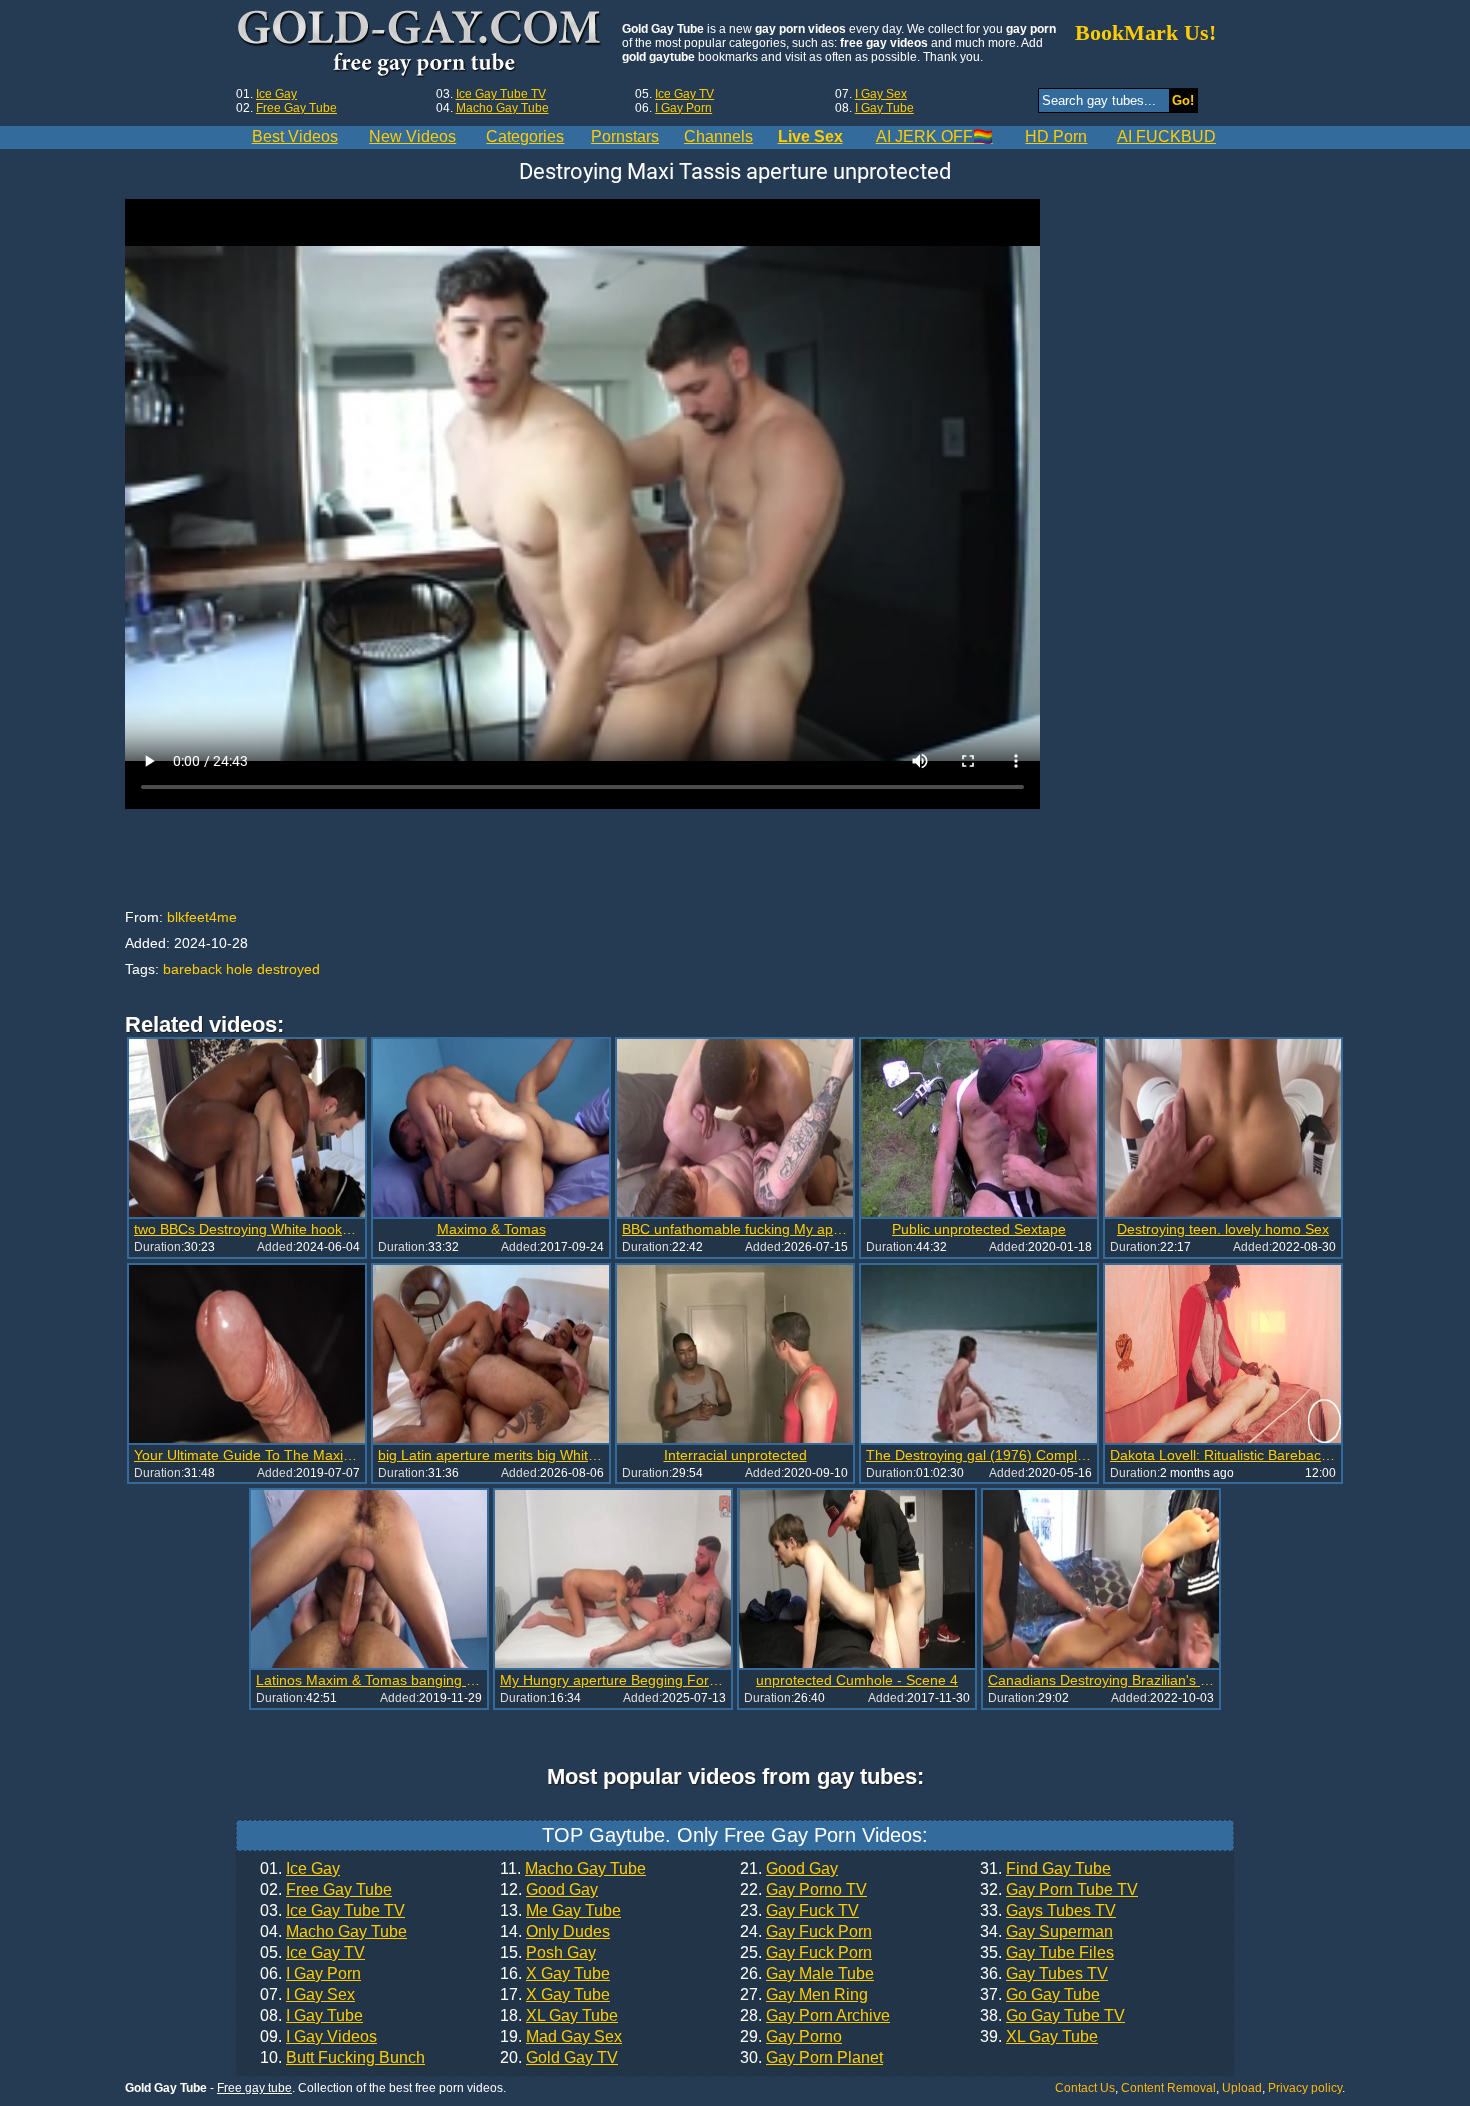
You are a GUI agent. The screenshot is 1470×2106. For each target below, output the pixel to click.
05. (312, 1953)
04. (333, 1932)
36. (1044, 1974)
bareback (192, 969)
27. (804, 1995)
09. (318, 2037)
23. (799, 1911)
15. (548, 1953)
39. (1039, 2037)
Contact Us (1085, 2088)
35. (1047, 1953)
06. (310, 1974)
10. (342, 2058)
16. (555, 1974)
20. (559, 2058)
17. (555, 1995)
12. (549, 1890)
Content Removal (1168, 2088)
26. (807, 1974)
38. (1052, 2016)
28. (815, 2016)
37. (1040, 1995)
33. (1048, 1911)
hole (239, 969)
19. (561, 2037)
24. (806, 1932)
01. (300, 1869)
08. (311, 2016)
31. (1045, 1869)
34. (1046, 1932)
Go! (1183, 100)
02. (326, 1890)
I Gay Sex (881, 94)
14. (555, 1932)
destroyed (288, 969)
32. (1059, 1890)
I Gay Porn (683, 108)
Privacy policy (1305, 2088)
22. (803, 1890)
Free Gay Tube (296, 108)
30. (811, 2058)
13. (560, 1911)
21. (789, 1869)
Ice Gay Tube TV (501, 94)
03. (332, 1911)
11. (573, 1869)
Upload (1242, 2088)
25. (806, 1953)
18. (559, 2016)
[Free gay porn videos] (421, 44)
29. (791, 2037)
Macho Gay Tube (502, 108)
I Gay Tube (884, 108)
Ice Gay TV (684, 94)
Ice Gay (276, 94)
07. (307, 1995)
